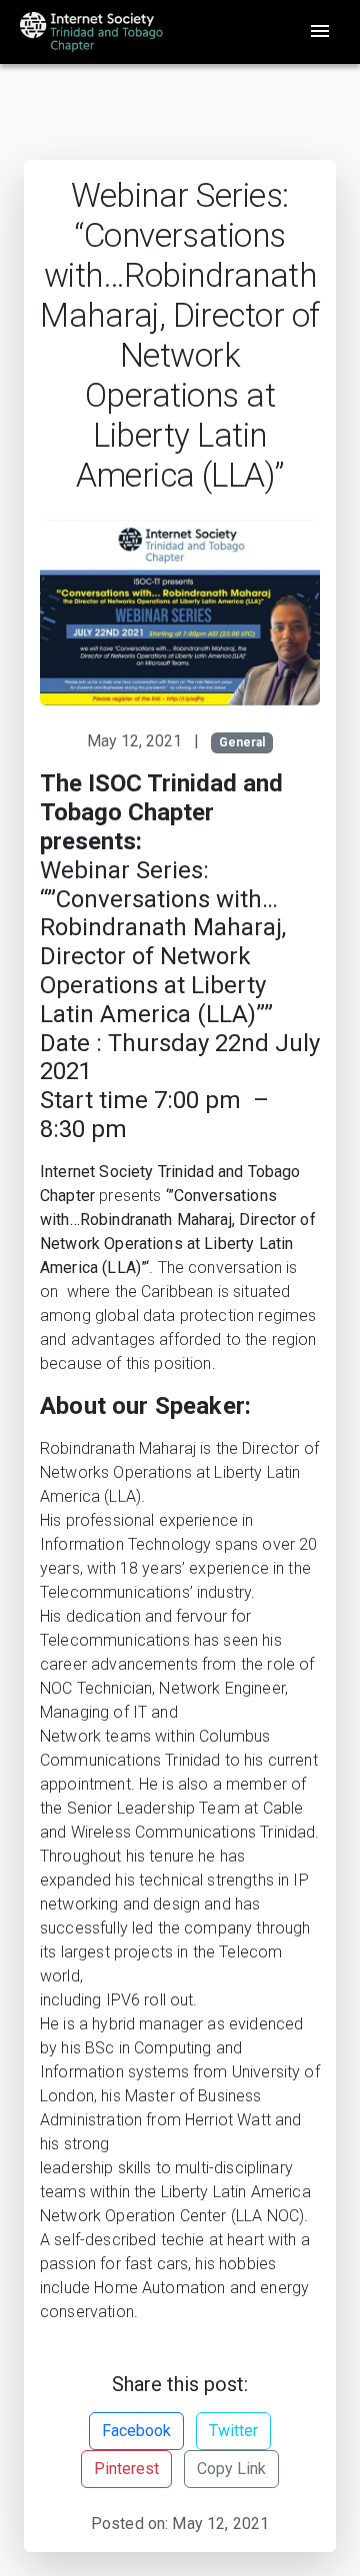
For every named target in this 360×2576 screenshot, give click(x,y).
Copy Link (231, 2469)
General (242, 742)
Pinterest (126, 2469)
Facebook (136, 2431)
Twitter (233, 2431)
